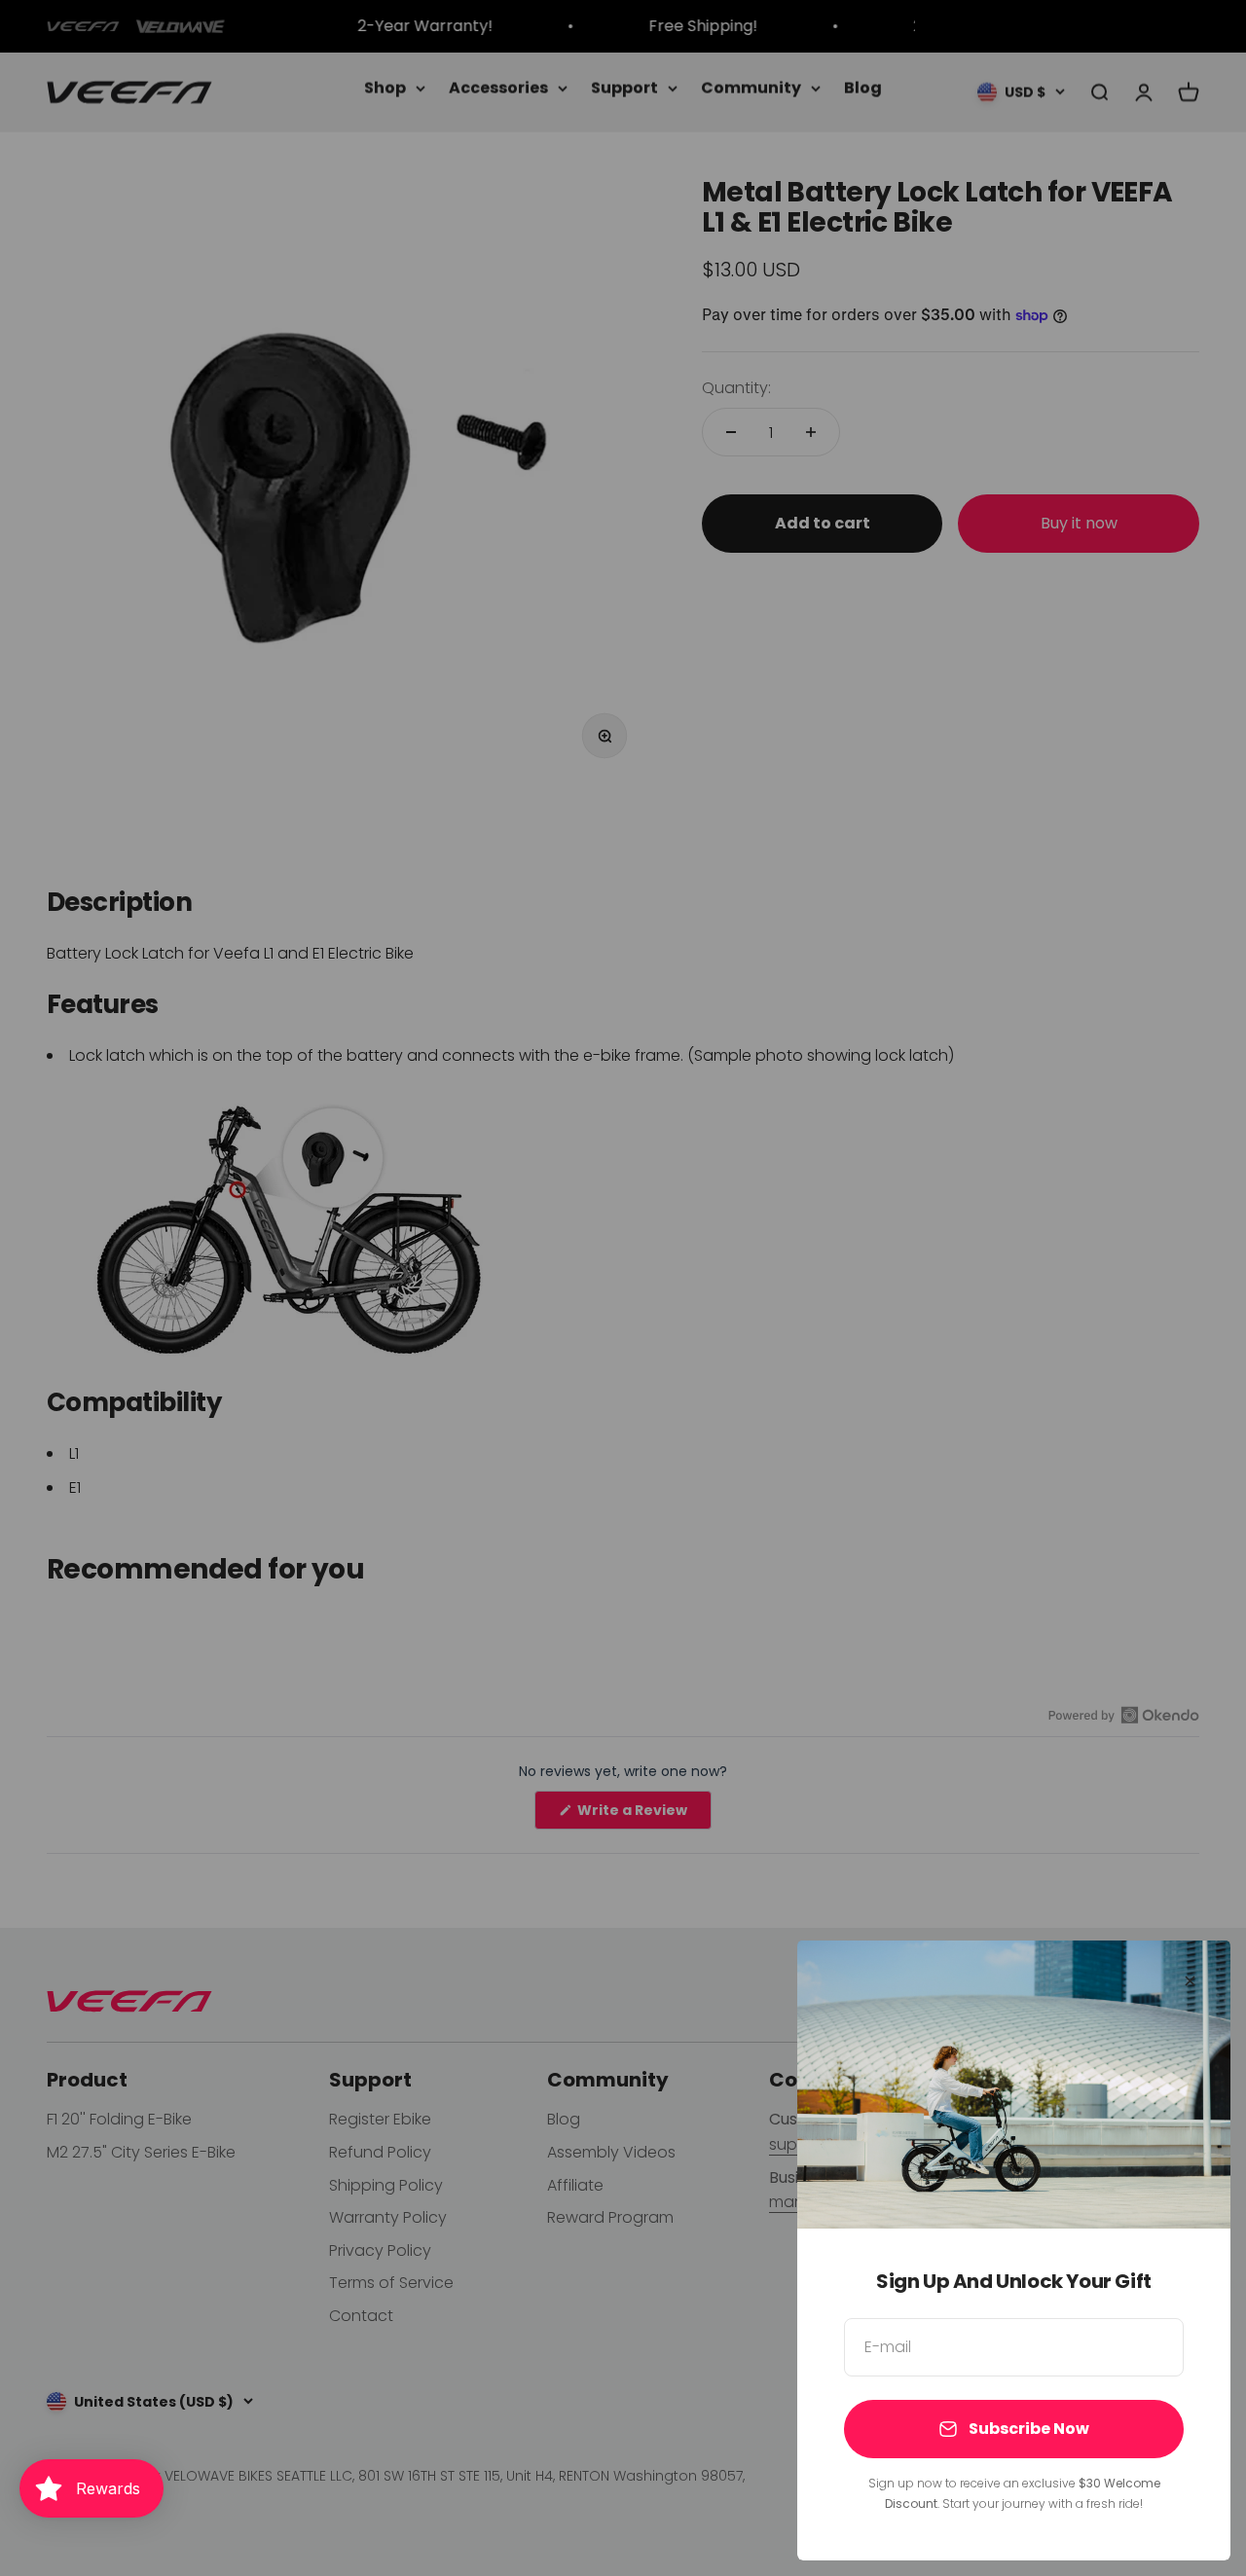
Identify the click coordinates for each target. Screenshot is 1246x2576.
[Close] (1190, 1981)
